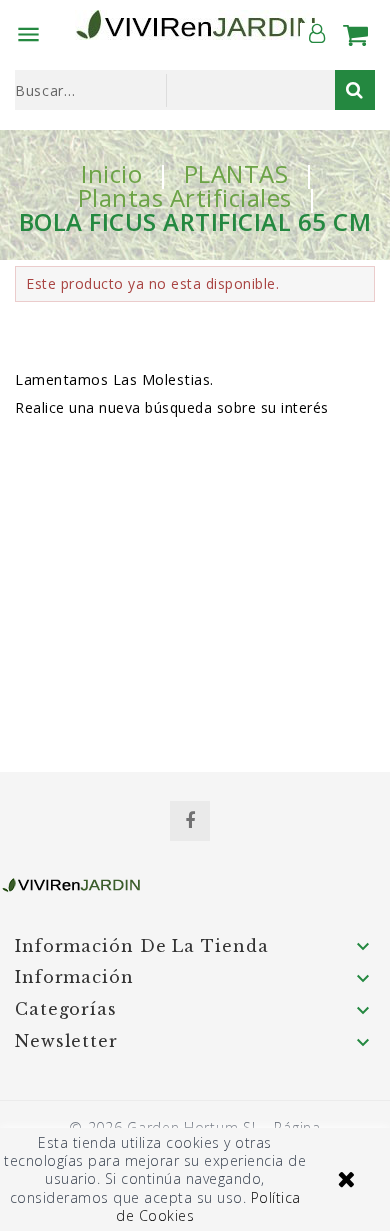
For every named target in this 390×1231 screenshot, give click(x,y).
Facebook (190, 821)
